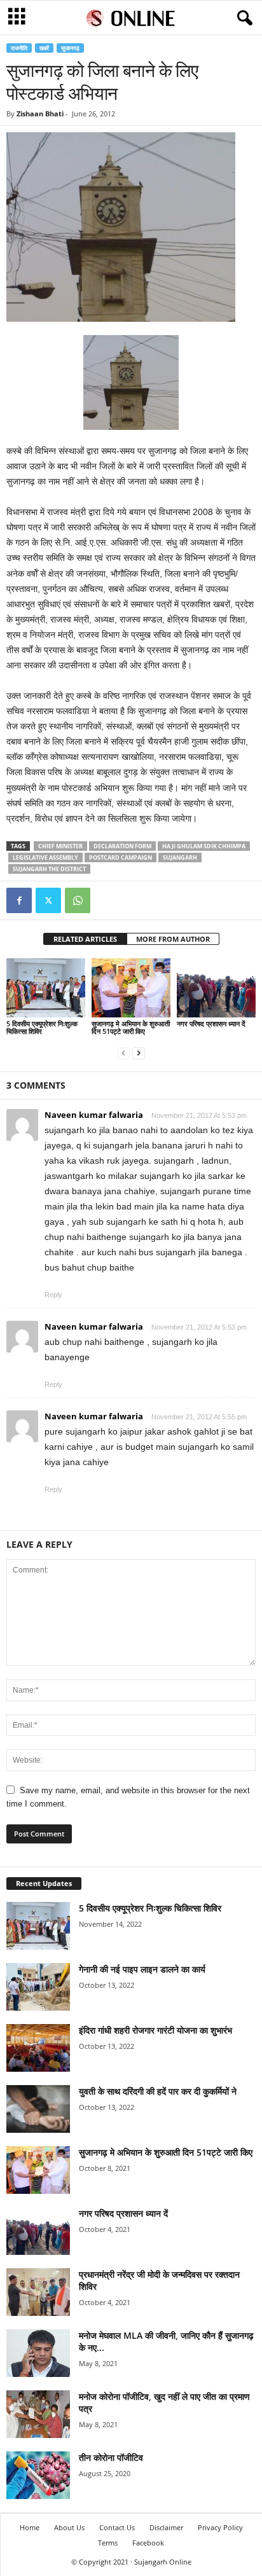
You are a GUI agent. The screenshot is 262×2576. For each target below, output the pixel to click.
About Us (69, 2527)
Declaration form (122, 846)
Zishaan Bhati (40, 114)
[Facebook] (19, 900)
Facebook (148, 2543)
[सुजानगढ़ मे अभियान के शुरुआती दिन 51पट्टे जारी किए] (131, 988)
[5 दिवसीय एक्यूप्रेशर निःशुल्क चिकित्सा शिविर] (46, 988)
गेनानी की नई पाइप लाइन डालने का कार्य (142, 1969)
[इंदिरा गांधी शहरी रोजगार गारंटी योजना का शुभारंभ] (38, 2048)
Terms (108, 2543)
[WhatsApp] (78, 900)
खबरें (44, 48)
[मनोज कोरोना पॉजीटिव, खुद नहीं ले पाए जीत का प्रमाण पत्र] (38, 2414)
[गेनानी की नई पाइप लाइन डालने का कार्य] (38, 1987)
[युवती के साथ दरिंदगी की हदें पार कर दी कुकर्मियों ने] (38, 2109)
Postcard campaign (121, 858)
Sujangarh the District (49, 869)
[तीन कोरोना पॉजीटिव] (38, 2475)
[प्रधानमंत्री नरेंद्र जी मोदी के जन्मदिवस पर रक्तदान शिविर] (38, 2292)
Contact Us (117, 2527)
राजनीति (19, 48)
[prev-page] (123, 1053)
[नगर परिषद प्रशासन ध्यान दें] (216, 988)
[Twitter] (48, 900)
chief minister (60, 846)
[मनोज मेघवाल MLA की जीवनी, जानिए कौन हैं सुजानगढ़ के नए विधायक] (38, 2353)
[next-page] (139, 1053)
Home (30, 2527)
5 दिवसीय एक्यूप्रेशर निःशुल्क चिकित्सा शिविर (42, 1027)
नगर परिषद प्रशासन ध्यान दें (211, 1023)
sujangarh (180, 858)
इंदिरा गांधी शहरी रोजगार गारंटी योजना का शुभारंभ (155, 2030)
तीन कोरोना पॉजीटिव (111, 2457)
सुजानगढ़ (70, 48)
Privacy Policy (220, 2527)
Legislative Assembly (45, 858)
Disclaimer (166, 2527)
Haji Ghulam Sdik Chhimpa (204, 846)
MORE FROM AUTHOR (173, 939)
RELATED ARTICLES (85, 939)
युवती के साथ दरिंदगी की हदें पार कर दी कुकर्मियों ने (158, 2091)
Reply (53, 1295)
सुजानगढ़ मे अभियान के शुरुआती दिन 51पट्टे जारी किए (131, 1027)
